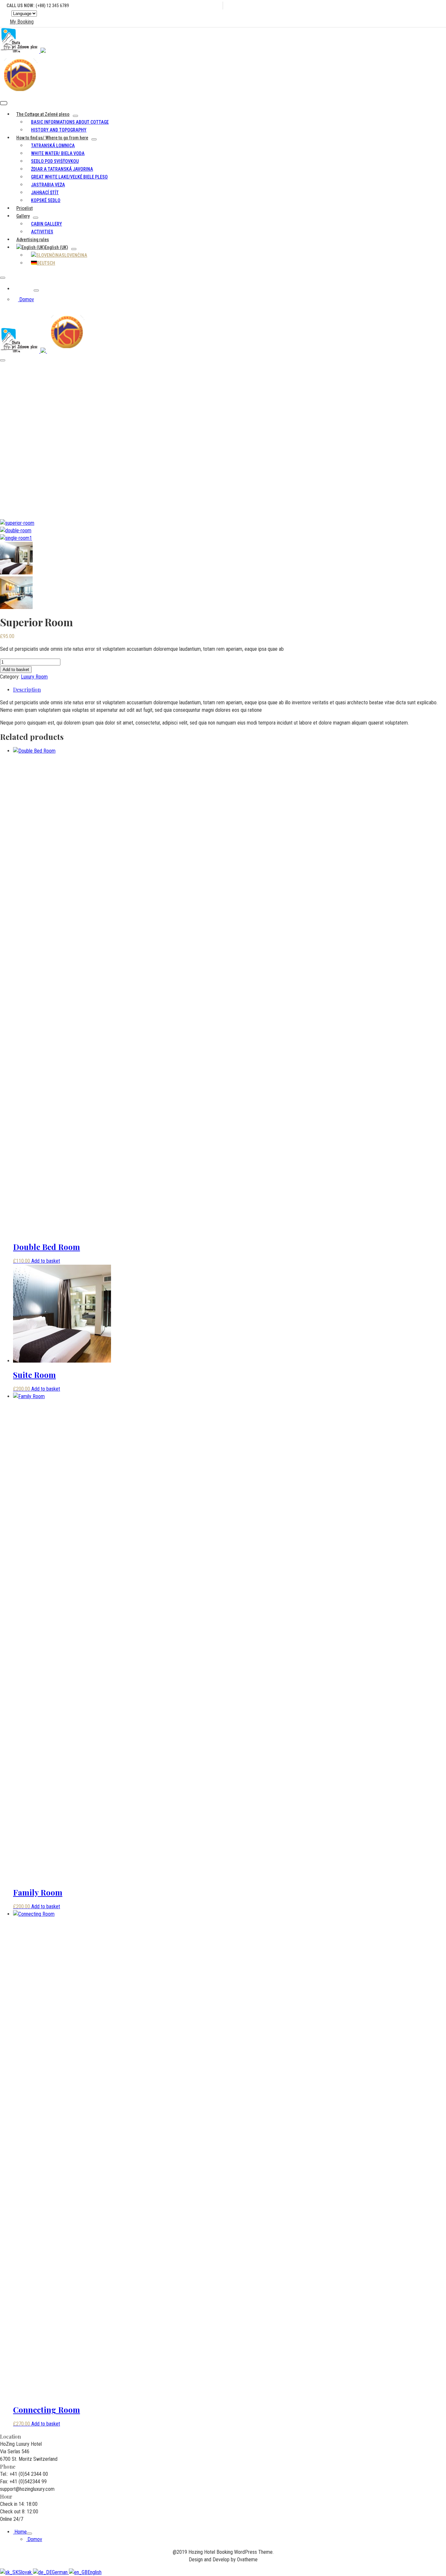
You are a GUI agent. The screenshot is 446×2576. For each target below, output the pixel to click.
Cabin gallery (47, 224)
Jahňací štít (45, 193)
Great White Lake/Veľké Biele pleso (69, 177)
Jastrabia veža (48, 185)
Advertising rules (33, 240)
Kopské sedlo (46, 200)
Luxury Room (230, 418)
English (95, 2572)
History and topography (59, 130)
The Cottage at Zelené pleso (43, 114)
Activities (42, 232)
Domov (26, 299)
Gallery (23, 216)
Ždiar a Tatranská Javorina (62, 169)
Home (23, 289)
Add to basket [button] (46, 1261)
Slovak (26, 2572)
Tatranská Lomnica (53, 146)
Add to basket (16, 670)
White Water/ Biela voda (58, 153)
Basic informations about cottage (70, 122)
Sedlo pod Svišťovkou (55, 161)
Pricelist (24, 208)
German (60, 2572)
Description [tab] (27, 689)
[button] (20, 22)
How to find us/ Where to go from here (52, 138)
